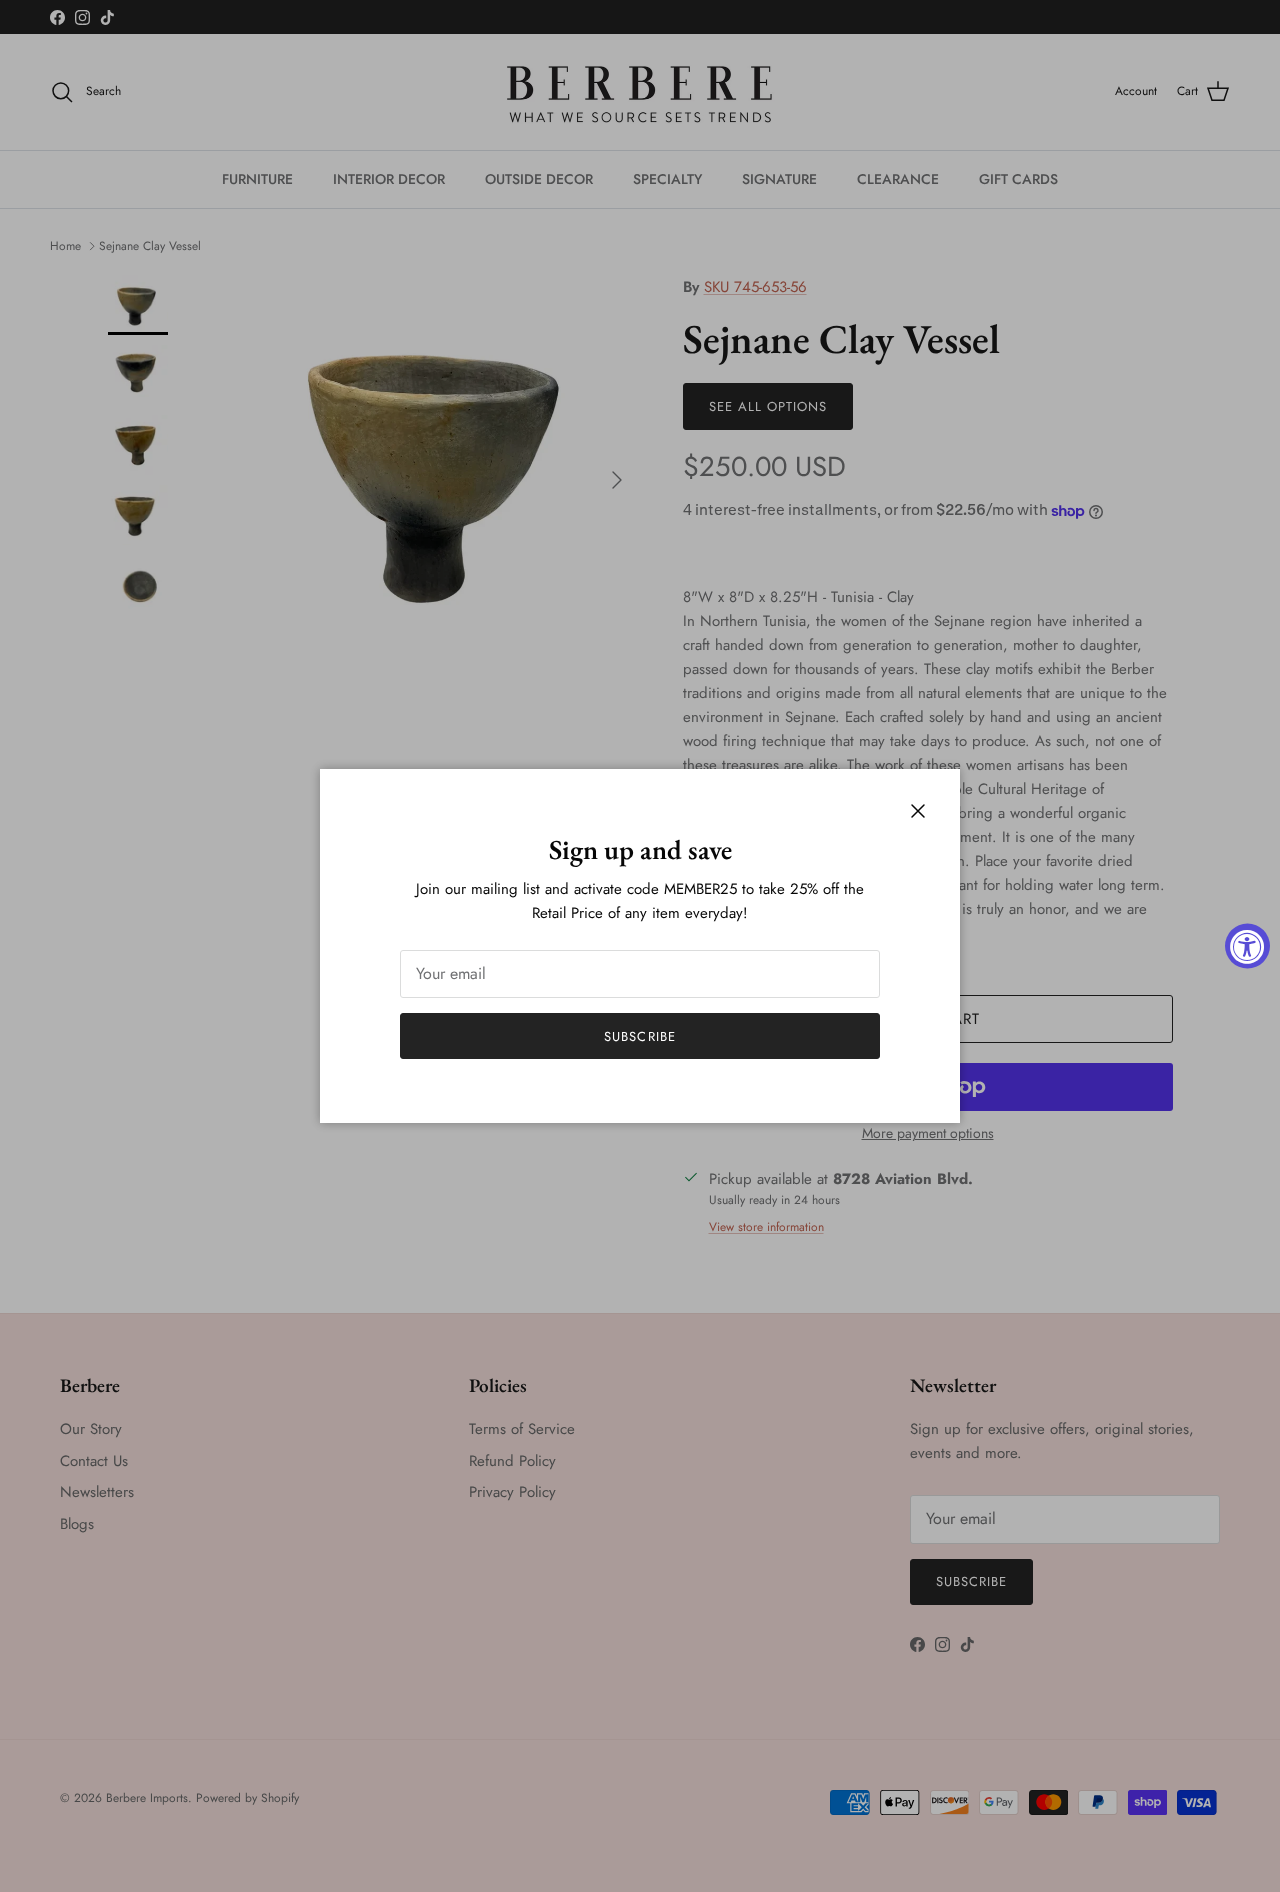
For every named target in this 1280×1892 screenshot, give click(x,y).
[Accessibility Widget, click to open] (1247, 946)
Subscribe (639, 1036)
